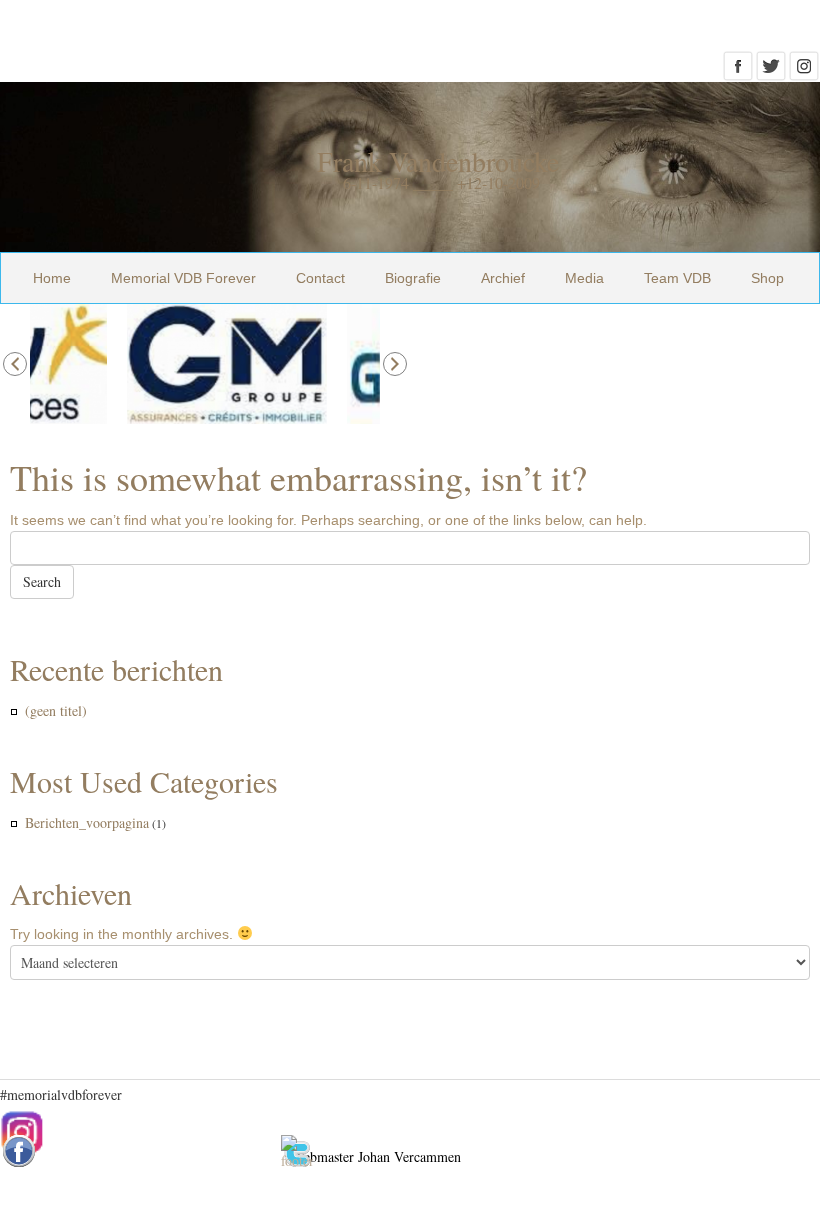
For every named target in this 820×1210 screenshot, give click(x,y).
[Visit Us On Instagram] (803, 71)
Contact (320, 278)
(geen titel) (56, 710)
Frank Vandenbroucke (438, 161)
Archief (503, 278)
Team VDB (677, 278)
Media (584, 278)
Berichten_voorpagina (87, 822)
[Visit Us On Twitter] (770, 71)
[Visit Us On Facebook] (737, 71)
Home (52, 278)
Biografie (413, 278)
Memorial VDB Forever (183, 278)
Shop (767, 278)
